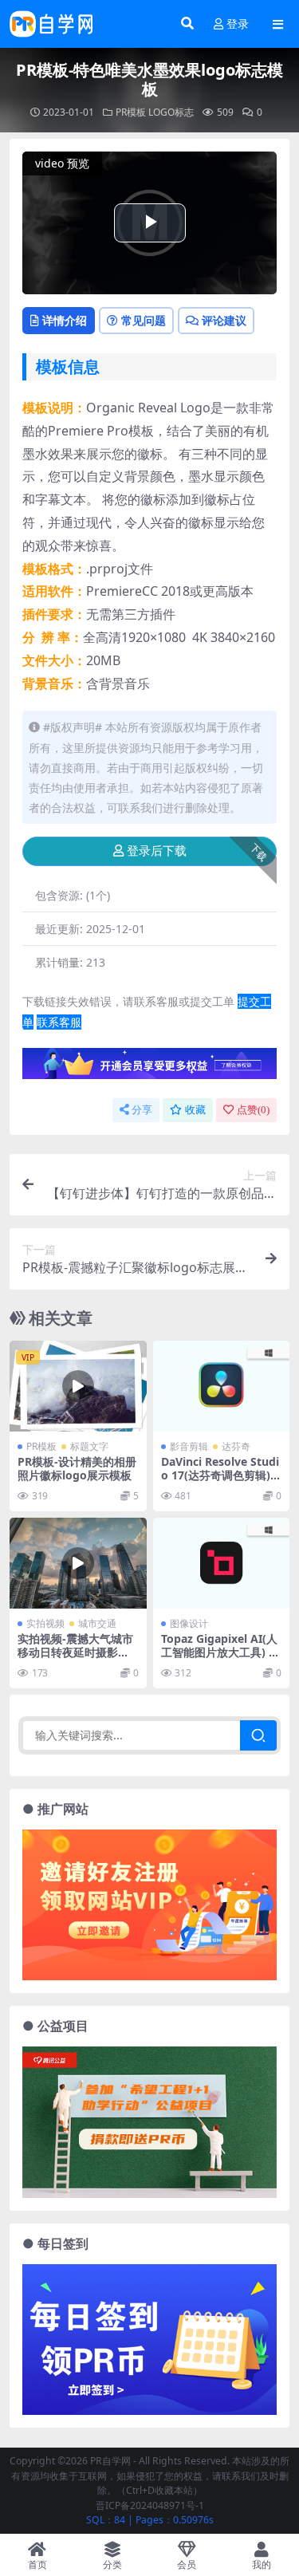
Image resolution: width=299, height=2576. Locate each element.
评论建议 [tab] (224, 320)
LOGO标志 (171, 112)
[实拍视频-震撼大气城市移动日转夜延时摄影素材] (78, 1563)
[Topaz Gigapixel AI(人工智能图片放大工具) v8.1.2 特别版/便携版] (222, 1563)
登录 (238, 24)
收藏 (195, 1110)
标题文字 (89, 1446)
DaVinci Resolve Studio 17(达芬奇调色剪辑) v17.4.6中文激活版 (220, 1475)
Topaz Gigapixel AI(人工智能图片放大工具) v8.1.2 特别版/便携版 (219, 1652)
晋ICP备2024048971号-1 (150, 2505)
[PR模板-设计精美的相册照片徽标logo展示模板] (78, 1386)
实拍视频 (45, 1623)
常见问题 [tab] (144, 320)
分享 (142, 1110)
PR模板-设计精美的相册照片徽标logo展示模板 (77, 1468)
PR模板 (131, 112)
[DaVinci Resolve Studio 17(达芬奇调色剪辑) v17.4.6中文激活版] (222, 1386)
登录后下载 (157, 851)
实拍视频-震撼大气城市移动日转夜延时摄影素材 (75, 1652)
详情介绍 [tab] (65, 320)
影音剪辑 (189, 1446)
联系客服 (59, 1022)
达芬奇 (236, 1446)
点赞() (253, 1110)
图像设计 (189, 1623)
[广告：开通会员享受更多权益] (149, 1068)
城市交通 (97, 1623)
